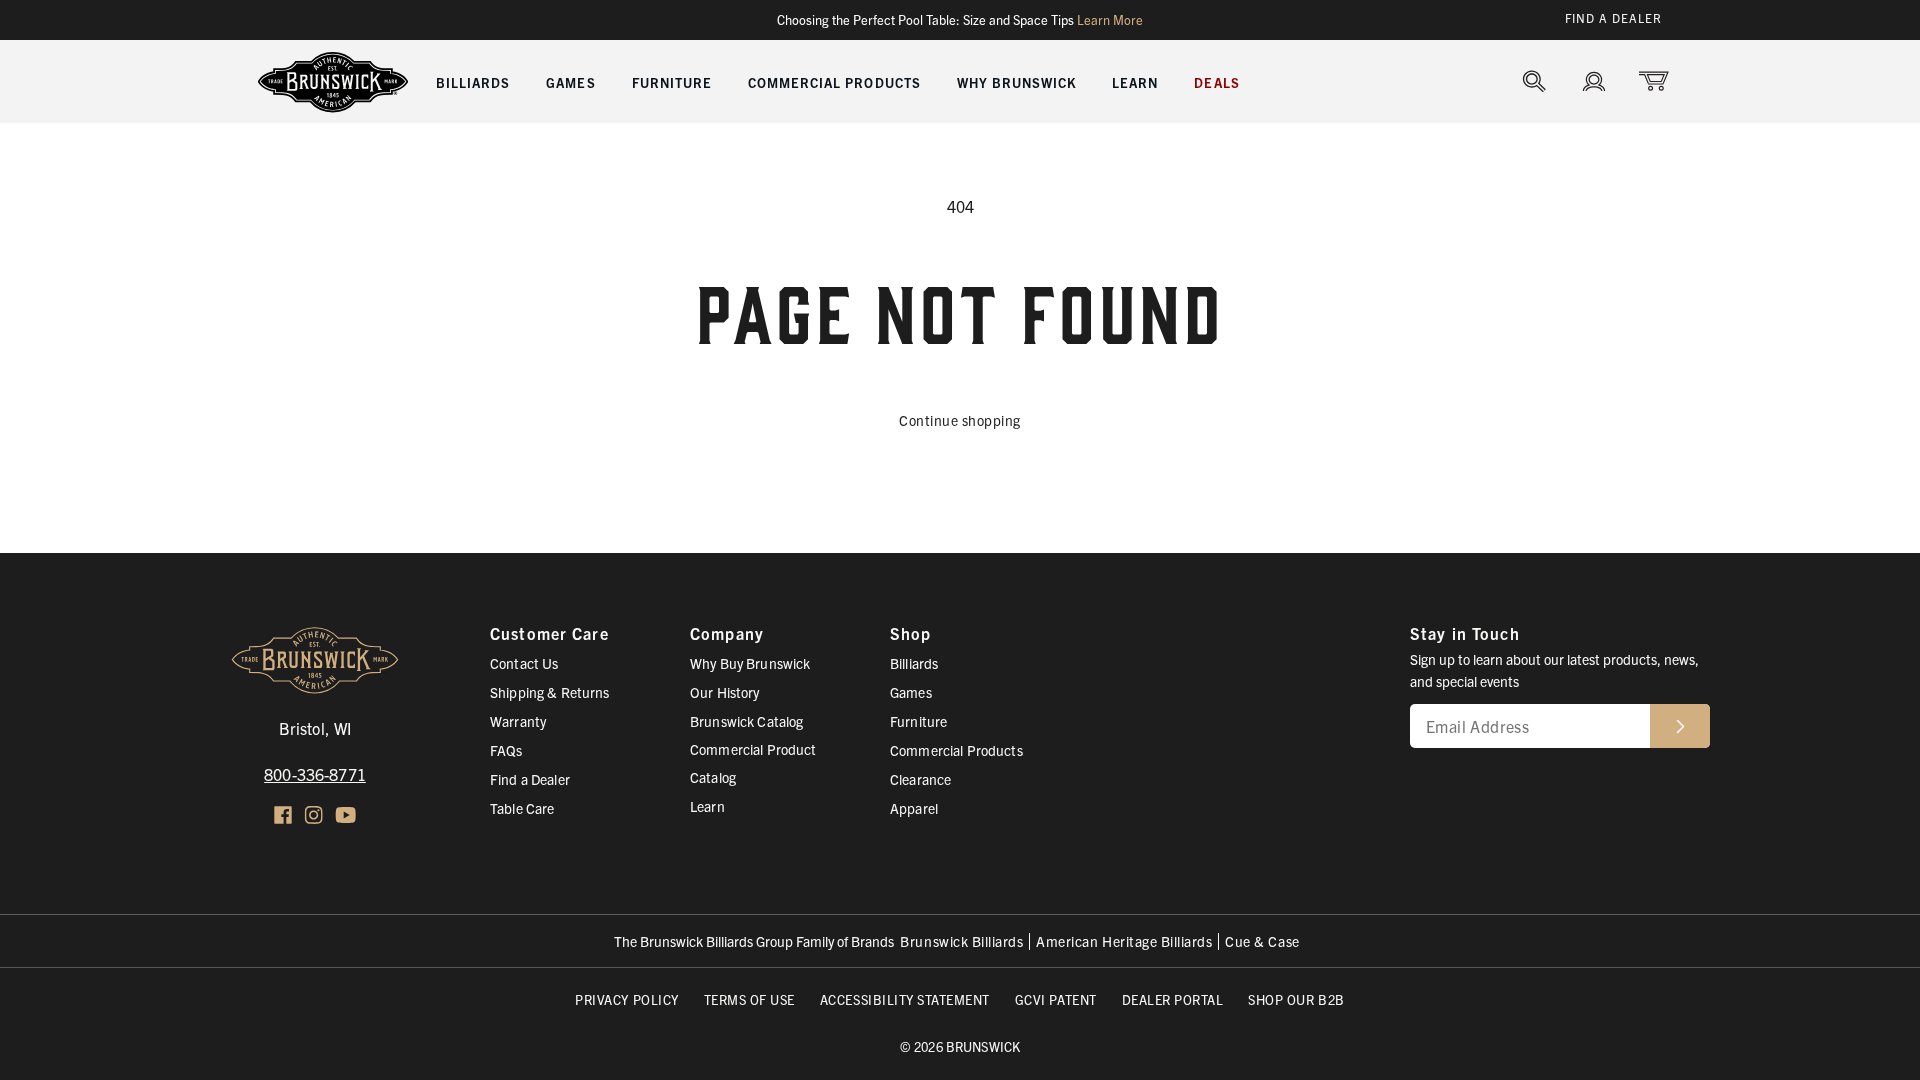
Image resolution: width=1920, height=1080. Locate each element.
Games (911, 692)
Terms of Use (749, 999)
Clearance (920, 779)
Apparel (914, 808)
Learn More (1110, 20)
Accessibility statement (905, 999)
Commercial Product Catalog (753, 763)
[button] (473, 81)
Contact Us (524, 663)
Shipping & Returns (550, 692)
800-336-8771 (315, 774)
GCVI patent (1056, 999)
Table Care (522, 808)
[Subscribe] (1680, 726)
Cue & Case (1262, 941)
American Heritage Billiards (1124, 941)
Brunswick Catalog (746, 721)
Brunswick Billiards (961, 941)
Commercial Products (956, 750)
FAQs (506, 750)
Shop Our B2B (1296, 999)
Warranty (518, 721)
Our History (725, 692)
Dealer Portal (1173, 999)
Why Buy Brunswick (750, 663)
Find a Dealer (1613, 17)
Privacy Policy (626, 999)
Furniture (918, 721)
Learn (707, 806)
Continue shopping (960, 420)
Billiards (914, 663)
